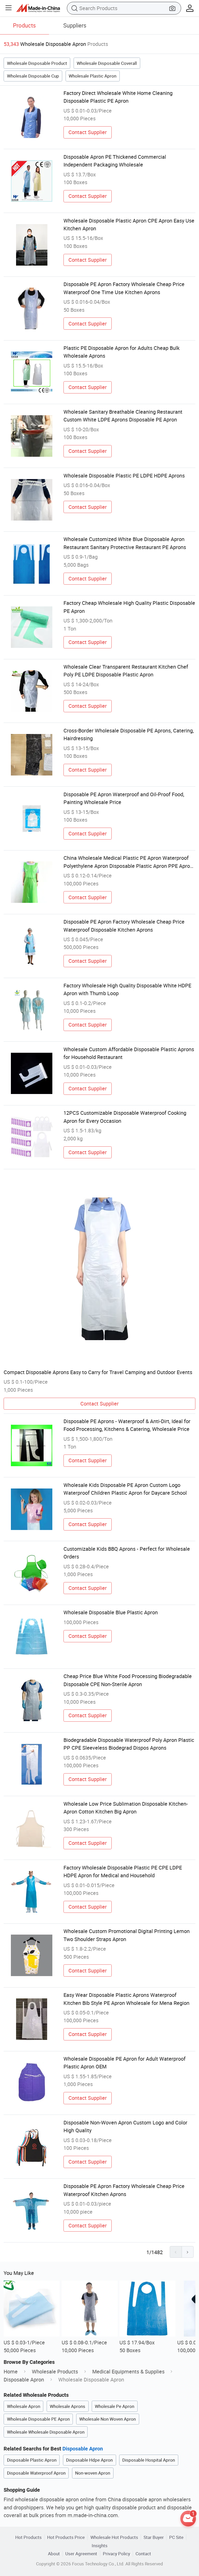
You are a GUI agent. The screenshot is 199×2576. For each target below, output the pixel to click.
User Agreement (81, 2554)
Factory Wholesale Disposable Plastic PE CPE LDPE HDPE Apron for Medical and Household (123, 1871)
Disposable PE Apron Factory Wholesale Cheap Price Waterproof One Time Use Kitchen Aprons (124, 288)
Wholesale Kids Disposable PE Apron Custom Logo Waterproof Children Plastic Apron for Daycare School (125, 1489)
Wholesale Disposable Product (37, 63)
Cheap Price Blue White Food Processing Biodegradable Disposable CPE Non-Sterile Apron (128, 1680)
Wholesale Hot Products (114, 2537)
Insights (100, 2546)
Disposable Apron (24, 2380)
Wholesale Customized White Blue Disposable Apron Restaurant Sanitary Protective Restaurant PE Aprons (125, 543)
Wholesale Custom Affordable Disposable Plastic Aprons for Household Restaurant (129, 1053)
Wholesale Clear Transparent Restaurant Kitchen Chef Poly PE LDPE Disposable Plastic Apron (126, 671)
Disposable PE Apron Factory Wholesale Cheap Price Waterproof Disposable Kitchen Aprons (124, 926)
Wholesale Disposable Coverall (107, 63)
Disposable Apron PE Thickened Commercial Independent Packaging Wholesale (115, 161)
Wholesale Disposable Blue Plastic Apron (111, 1612)
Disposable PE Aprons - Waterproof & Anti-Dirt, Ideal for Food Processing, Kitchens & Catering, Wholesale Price (127, 1425)
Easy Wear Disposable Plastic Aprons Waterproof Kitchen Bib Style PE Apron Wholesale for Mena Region (126, 1999)
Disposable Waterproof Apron (36, 2473)
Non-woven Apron (93, 2473)
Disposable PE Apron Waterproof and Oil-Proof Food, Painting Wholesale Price (124, 798)
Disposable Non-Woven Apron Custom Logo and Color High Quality (125, 2126)
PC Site (176, 2537)
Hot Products (29, 2537)
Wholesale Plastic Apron (93, 76)
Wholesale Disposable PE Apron (38, 2419)
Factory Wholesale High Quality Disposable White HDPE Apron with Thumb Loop (127, 989)
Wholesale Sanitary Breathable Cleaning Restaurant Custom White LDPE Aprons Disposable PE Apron (123, 416)
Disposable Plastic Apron (32, 2460)
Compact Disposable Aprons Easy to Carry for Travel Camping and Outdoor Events (98, 1372)
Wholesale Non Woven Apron (108, 2419)
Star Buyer (154, 2537)
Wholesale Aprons (67, 2406)
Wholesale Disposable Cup (33, 76)
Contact (143, 2554)
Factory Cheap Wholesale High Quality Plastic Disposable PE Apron (129, 607)
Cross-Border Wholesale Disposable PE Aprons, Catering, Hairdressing (129, 734)
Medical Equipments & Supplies (128, 2371)
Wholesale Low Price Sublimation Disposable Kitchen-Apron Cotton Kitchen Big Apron (126, 1808)
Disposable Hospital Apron (149, 2460)
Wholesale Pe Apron (115, 2406)
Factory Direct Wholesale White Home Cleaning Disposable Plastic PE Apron (118, 97)
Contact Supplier (88, 132)
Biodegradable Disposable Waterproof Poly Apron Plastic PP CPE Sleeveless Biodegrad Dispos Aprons (129, 1744)
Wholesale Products (55, 2371)
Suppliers (75, 25)
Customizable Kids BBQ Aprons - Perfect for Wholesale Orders (127, 1553)
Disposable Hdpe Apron (89, 2460)
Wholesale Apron (24, 2406)
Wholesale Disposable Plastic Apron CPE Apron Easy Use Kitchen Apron (129, 224)
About (54, 2554)
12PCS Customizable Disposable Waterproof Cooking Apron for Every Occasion (125, 1117)
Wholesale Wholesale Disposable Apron (46, 2432)
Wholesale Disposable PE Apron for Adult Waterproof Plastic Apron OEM (125, 2063)
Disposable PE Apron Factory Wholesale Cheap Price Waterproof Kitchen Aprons (124, 2190)
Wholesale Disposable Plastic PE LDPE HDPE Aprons (124, 476)
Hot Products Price (66, 2537)
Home (11, 2371)
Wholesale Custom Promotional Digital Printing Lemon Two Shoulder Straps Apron (127, 1935)
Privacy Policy (116, 2554)
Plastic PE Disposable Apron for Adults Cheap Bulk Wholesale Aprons (122, 352)
